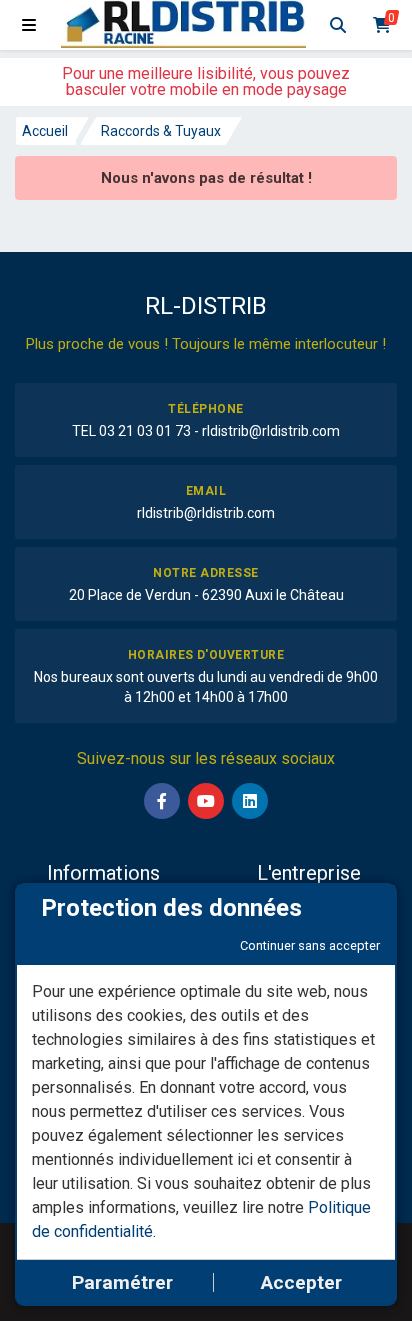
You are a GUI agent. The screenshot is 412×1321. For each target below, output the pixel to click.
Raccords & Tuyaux (161, 131)
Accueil (45, 131)
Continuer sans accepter (310, 945)
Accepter (301, 1282)
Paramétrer (122, 1282)
